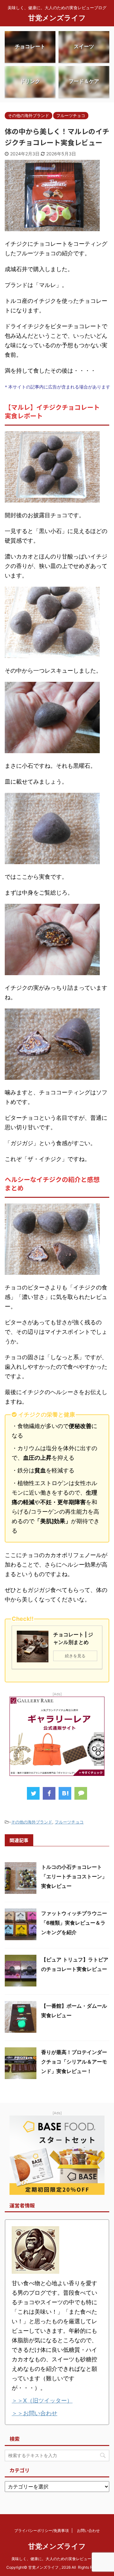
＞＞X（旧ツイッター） (42, 2400)
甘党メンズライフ (57, 18)
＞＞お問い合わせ (35, 2413)
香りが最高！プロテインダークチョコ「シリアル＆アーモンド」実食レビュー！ (74, 2062)
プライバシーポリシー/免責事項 (41, 2530)
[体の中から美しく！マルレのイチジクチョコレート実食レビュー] (65, 1793)
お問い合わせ (88, 2530)
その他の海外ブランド (32, 1822)
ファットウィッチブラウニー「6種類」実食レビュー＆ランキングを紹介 (74, 1923)
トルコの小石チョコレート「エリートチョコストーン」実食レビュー (74, 1876)
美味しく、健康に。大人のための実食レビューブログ (57, 2559)
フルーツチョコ (69, 1822)
